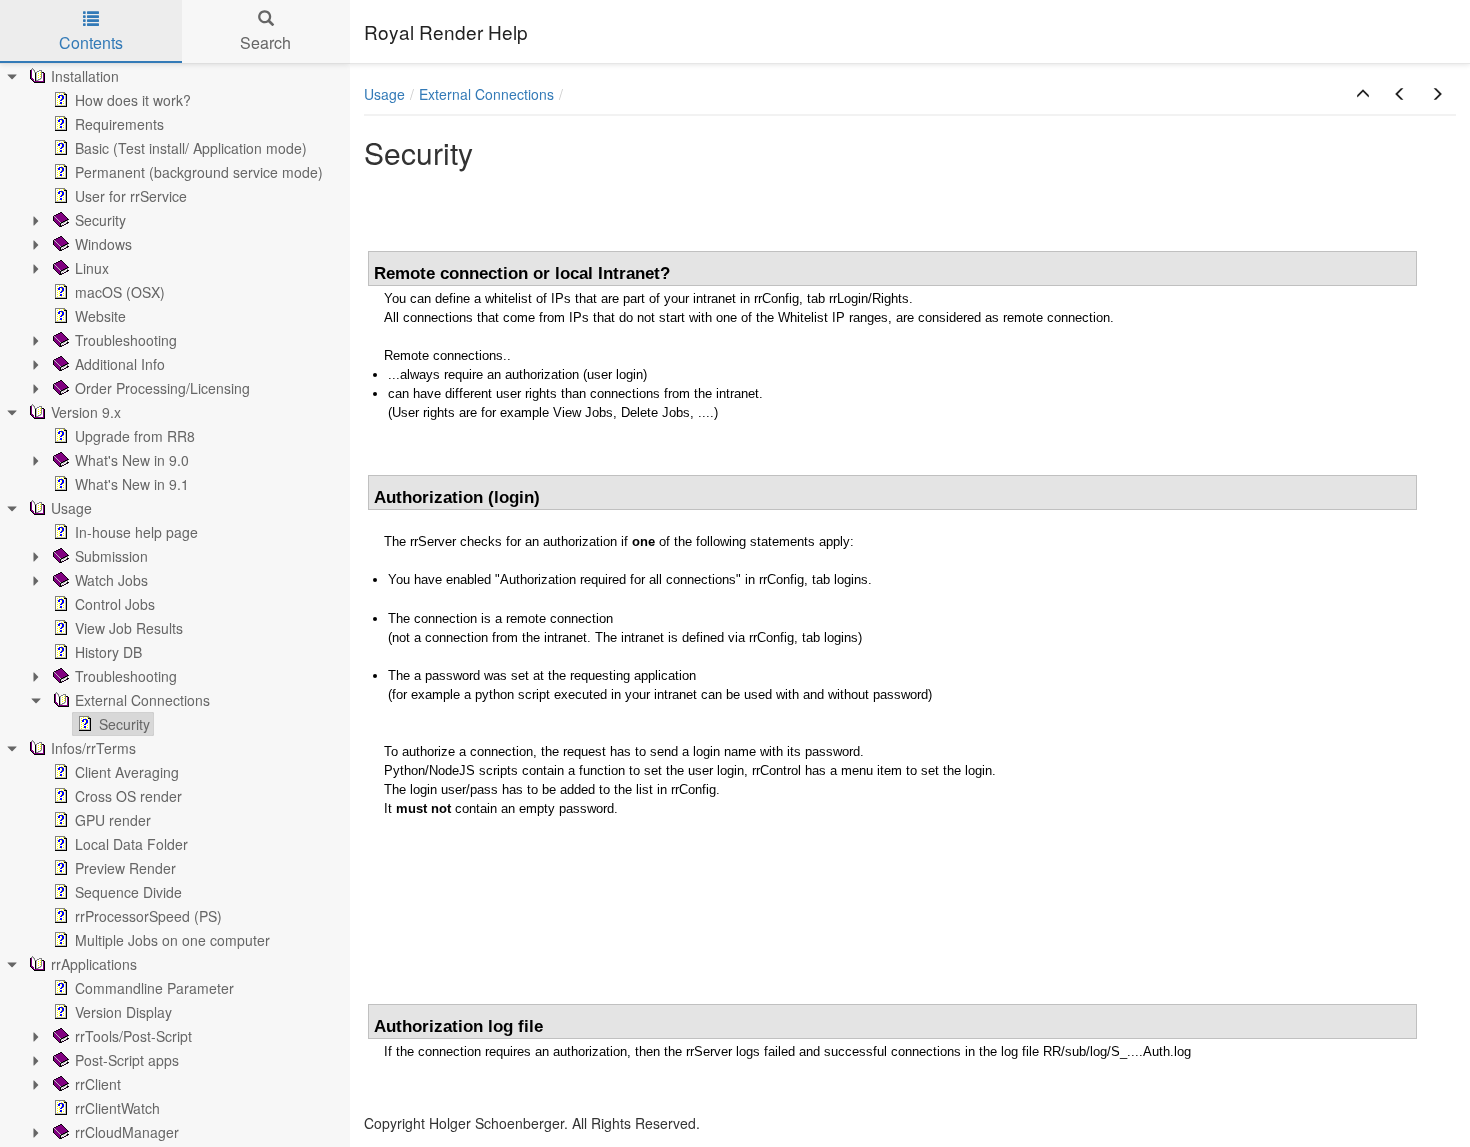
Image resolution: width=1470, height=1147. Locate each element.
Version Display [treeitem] (123, 1012)
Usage (384, 94)
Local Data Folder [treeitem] (131, 844)
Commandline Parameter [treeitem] (154, 988)
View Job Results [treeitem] (129, 628)
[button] (1363, 94)
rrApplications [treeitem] (94, 964)
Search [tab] (265, 42)
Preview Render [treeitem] (125, 868)
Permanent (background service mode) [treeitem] (199, 172)
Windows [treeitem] (103, 244)
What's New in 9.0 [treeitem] (132, 460)
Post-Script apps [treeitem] (127, 1060)
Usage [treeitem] (71, 508)
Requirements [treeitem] (119, 124)
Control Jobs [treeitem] (115, 604)
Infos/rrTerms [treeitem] (93, 748)
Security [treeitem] (100, 220)
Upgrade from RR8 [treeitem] (135, 436)
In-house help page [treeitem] (136, 532)
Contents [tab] (91, 42)
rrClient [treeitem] (98, 1084)
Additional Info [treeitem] (120, 364)
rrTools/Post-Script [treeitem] (133, 1036)
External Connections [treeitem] (142, 700)
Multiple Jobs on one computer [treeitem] (172, 940)
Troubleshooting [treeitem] (126, 340)
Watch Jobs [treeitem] (111, 580)
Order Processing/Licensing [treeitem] (162, 388)
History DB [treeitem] (108, 652)
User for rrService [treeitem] (131, 196)
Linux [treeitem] (92, 268)
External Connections (486, 94)
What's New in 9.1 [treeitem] (132, 484)
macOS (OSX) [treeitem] (120, 292)
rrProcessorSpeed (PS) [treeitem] (148, 916)
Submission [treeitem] (111, 556)
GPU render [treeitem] (113, 820)
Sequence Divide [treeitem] (128, 892)
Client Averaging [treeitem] (127, 772)
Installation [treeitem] (85, 76)
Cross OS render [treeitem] (128, 796)
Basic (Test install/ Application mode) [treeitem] (191, 148)
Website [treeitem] (100, 316)
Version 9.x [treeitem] (86, 412)
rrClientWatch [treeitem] (117, 1108)
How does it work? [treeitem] (133, 100)
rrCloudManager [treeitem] (127, 1132)
